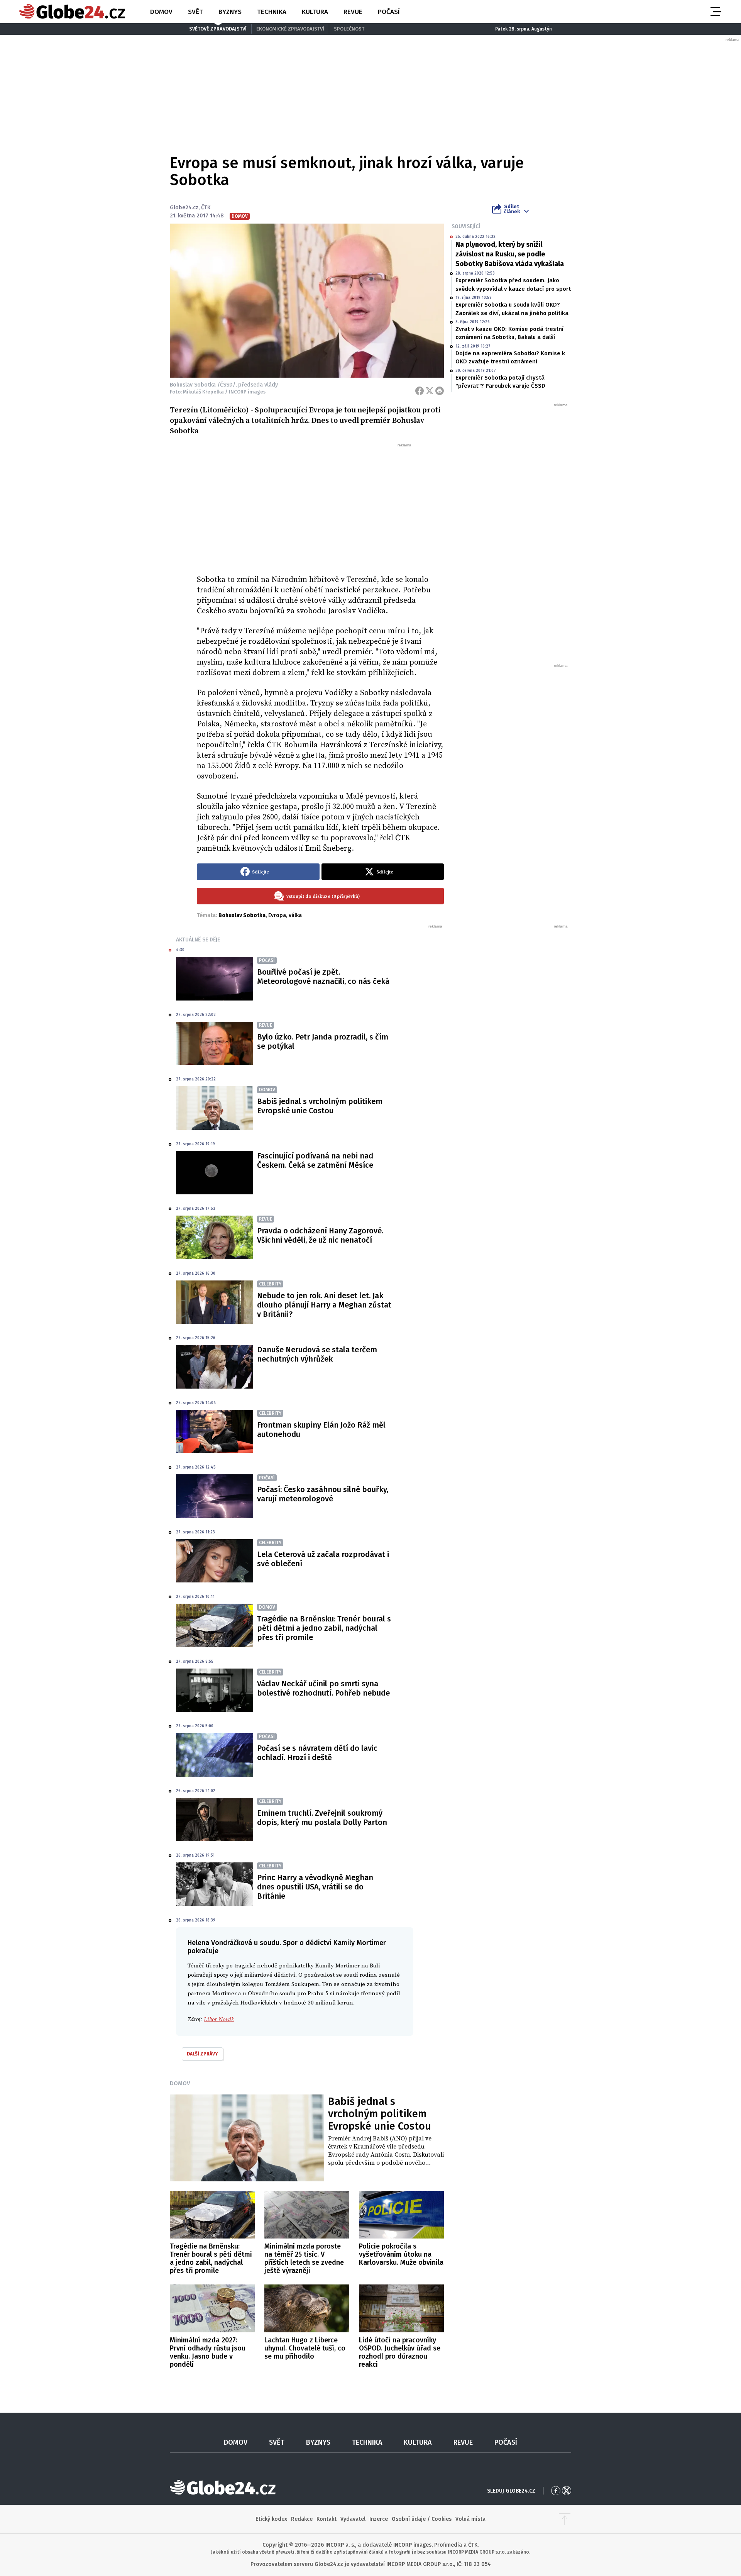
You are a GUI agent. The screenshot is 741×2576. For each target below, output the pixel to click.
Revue (353, 12)
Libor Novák (219, 2019)
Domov (161, 12)
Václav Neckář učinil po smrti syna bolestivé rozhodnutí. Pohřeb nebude (323, 1688)
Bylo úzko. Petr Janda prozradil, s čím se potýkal (323, 1041)
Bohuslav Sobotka (242, 915)
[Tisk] (440, 391)
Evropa (277, 915)
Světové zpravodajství (218, 29)
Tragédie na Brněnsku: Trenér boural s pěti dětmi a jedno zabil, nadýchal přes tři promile (324, 1628)
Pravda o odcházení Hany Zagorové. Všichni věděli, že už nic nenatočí (320, 1235)
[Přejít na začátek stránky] (565, 2519)
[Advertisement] (320, 506)
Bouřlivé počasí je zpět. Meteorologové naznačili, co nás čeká (323, 977)
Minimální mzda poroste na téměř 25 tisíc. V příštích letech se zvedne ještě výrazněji (304, 2258)
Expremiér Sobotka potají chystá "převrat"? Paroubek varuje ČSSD (500, 382)
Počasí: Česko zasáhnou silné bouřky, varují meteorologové (323, 1494)
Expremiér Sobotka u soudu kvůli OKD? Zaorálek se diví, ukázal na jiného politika (512, 309)
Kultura (315, 12)
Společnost (349, 29)
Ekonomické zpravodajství (290, 29)
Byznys (230, 12)
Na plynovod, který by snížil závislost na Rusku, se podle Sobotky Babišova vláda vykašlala (510, 254)
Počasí (389, 12)
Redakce (302, 2519)
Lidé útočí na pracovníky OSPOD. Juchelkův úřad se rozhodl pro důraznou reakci (400, 2352)
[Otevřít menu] (715, 12)
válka (295, 915)
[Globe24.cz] (72, 12)
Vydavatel (353, 2519)
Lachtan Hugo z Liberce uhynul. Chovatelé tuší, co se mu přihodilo (305, 2348)
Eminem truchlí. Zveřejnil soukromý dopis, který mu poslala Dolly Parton (322, 1818)
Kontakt (327, 2519)
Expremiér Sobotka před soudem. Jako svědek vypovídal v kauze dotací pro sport (513, 284)
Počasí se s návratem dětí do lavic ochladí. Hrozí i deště (317, 1753)
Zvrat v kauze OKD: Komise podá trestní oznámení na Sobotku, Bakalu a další (509, 333)
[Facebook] (420, 391)
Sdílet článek (512, 209)
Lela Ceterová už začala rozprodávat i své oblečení (323, 1559)
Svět (195, 12)
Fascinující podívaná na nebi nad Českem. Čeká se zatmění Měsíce (315, 1160)
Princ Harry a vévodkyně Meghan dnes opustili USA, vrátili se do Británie (315, 1887)
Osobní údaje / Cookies (422, 2519)
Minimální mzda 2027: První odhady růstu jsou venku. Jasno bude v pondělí (208, 2352)
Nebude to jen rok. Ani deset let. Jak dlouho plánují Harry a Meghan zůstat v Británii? (324, 1305)
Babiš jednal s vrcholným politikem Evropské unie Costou (320, 1106)
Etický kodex (271, 2519)
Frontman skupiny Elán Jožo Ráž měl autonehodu (321, 1430)
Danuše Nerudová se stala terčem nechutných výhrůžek (317, 1354)
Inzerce (379, 2519)
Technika (272, 12)
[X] (430, 391)
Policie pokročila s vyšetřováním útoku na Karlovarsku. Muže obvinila (401, 2254)
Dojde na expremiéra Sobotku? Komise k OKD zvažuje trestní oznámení (510, 357)
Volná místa (470, 2519)
